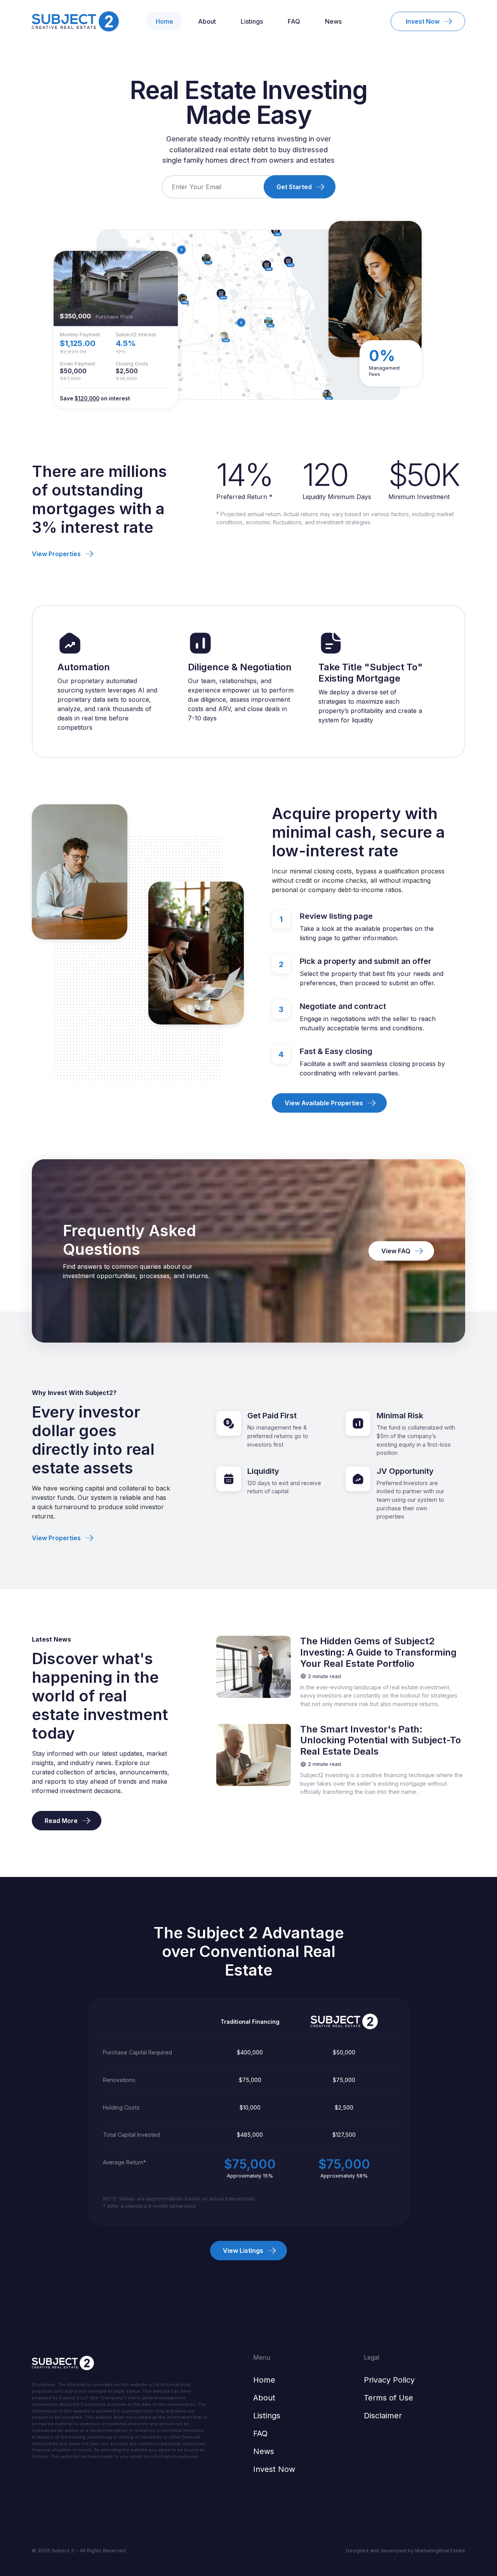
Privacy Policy (389, 2380)
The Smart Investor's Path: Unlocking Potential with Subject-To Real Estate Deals (381, 1741)
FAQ (294, 21)
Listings (252, 21)
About (207, 21)
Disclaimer (383, 2416)
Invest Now (274, 2469)
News (333, 21)
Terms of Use (388, 2398)
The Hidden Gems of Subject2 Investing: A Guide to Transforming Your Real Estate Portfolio (378, 1652)
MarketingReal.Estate (440, 2551)
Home (164, 21)
